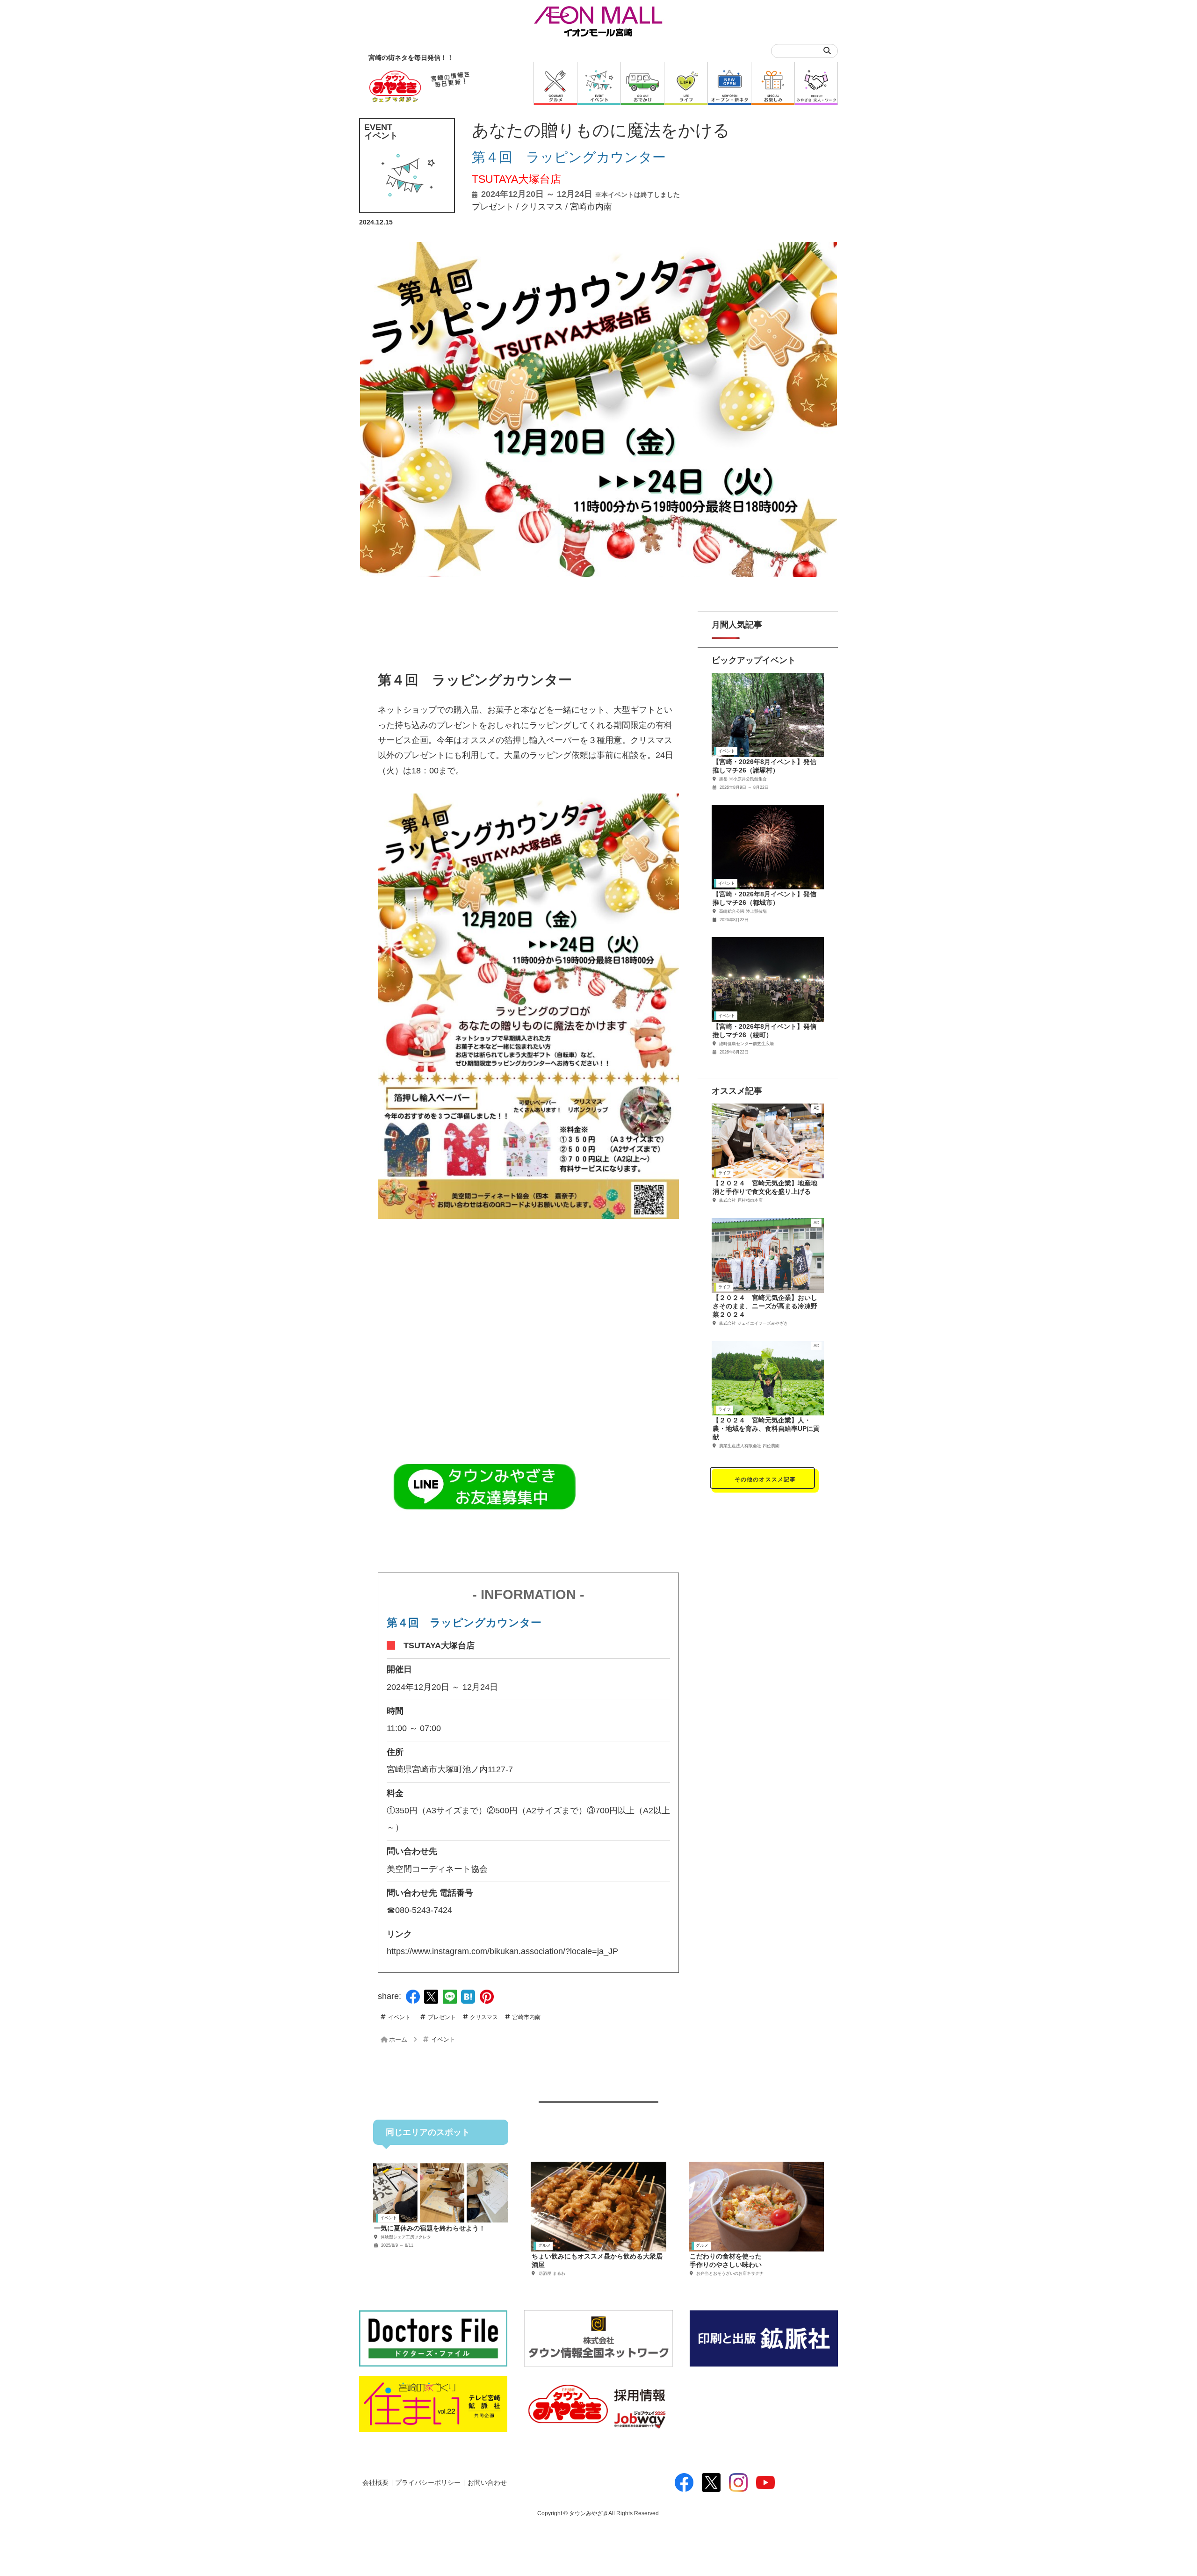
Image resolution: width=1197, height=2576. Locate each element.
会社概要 (375, 2483)
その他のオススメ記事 (765, 1479)
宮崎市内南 (591, 207)
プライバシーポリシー (428, 2483)
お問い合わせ (487, 2483)
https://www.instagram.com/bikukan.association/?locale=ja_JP (502, 1951)
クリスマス (542, 207)
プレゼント (493, 207)
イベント (399, 2017)
